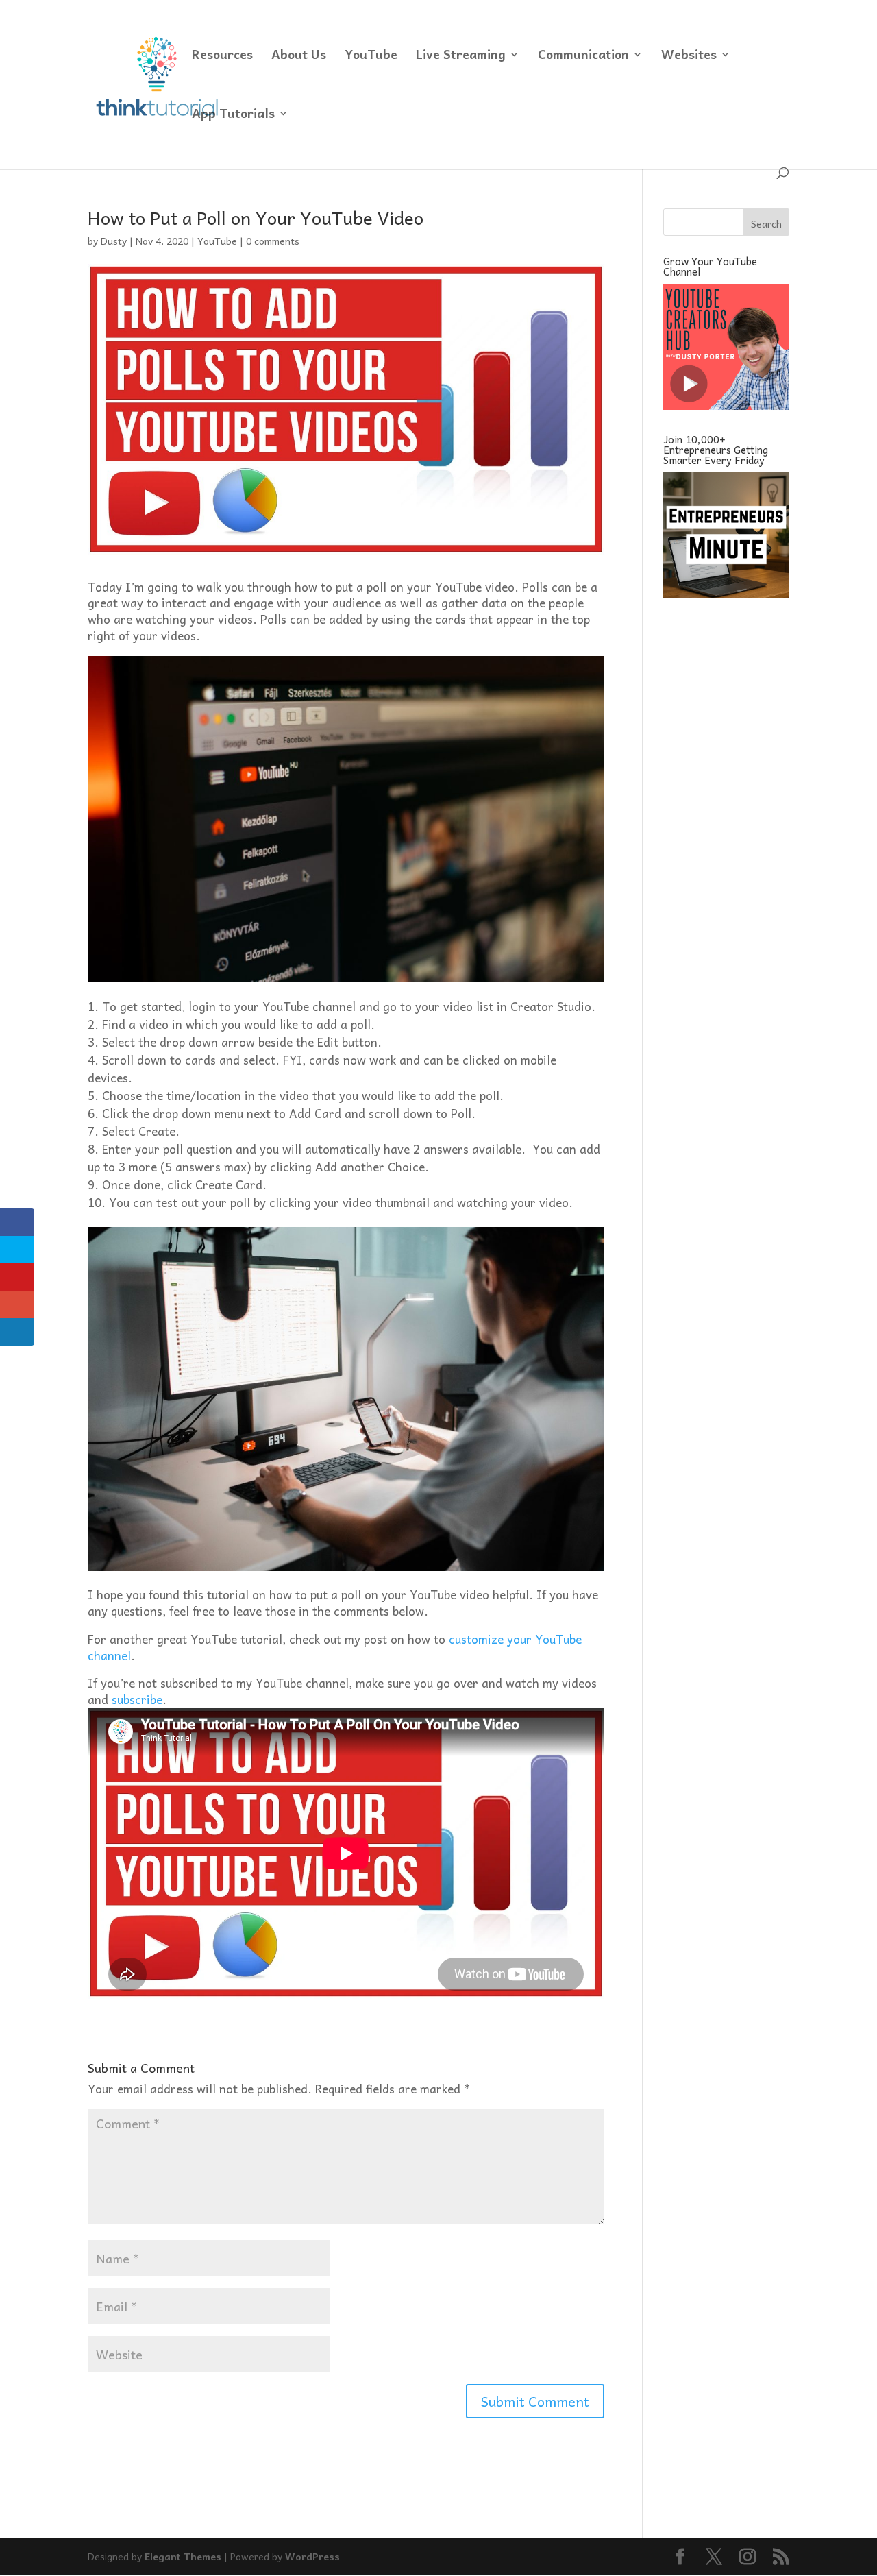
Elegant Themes (183, 2556)
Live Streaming (461, 57)
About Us (299, 57)
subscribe (137, 1699)
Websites (689, 57)
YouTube (371, 57)
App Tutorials (233, 116)
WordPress (312, 2556)
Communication (583, 57)
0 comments (273, 241)
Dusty (114, 241)
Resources (222, 57)
